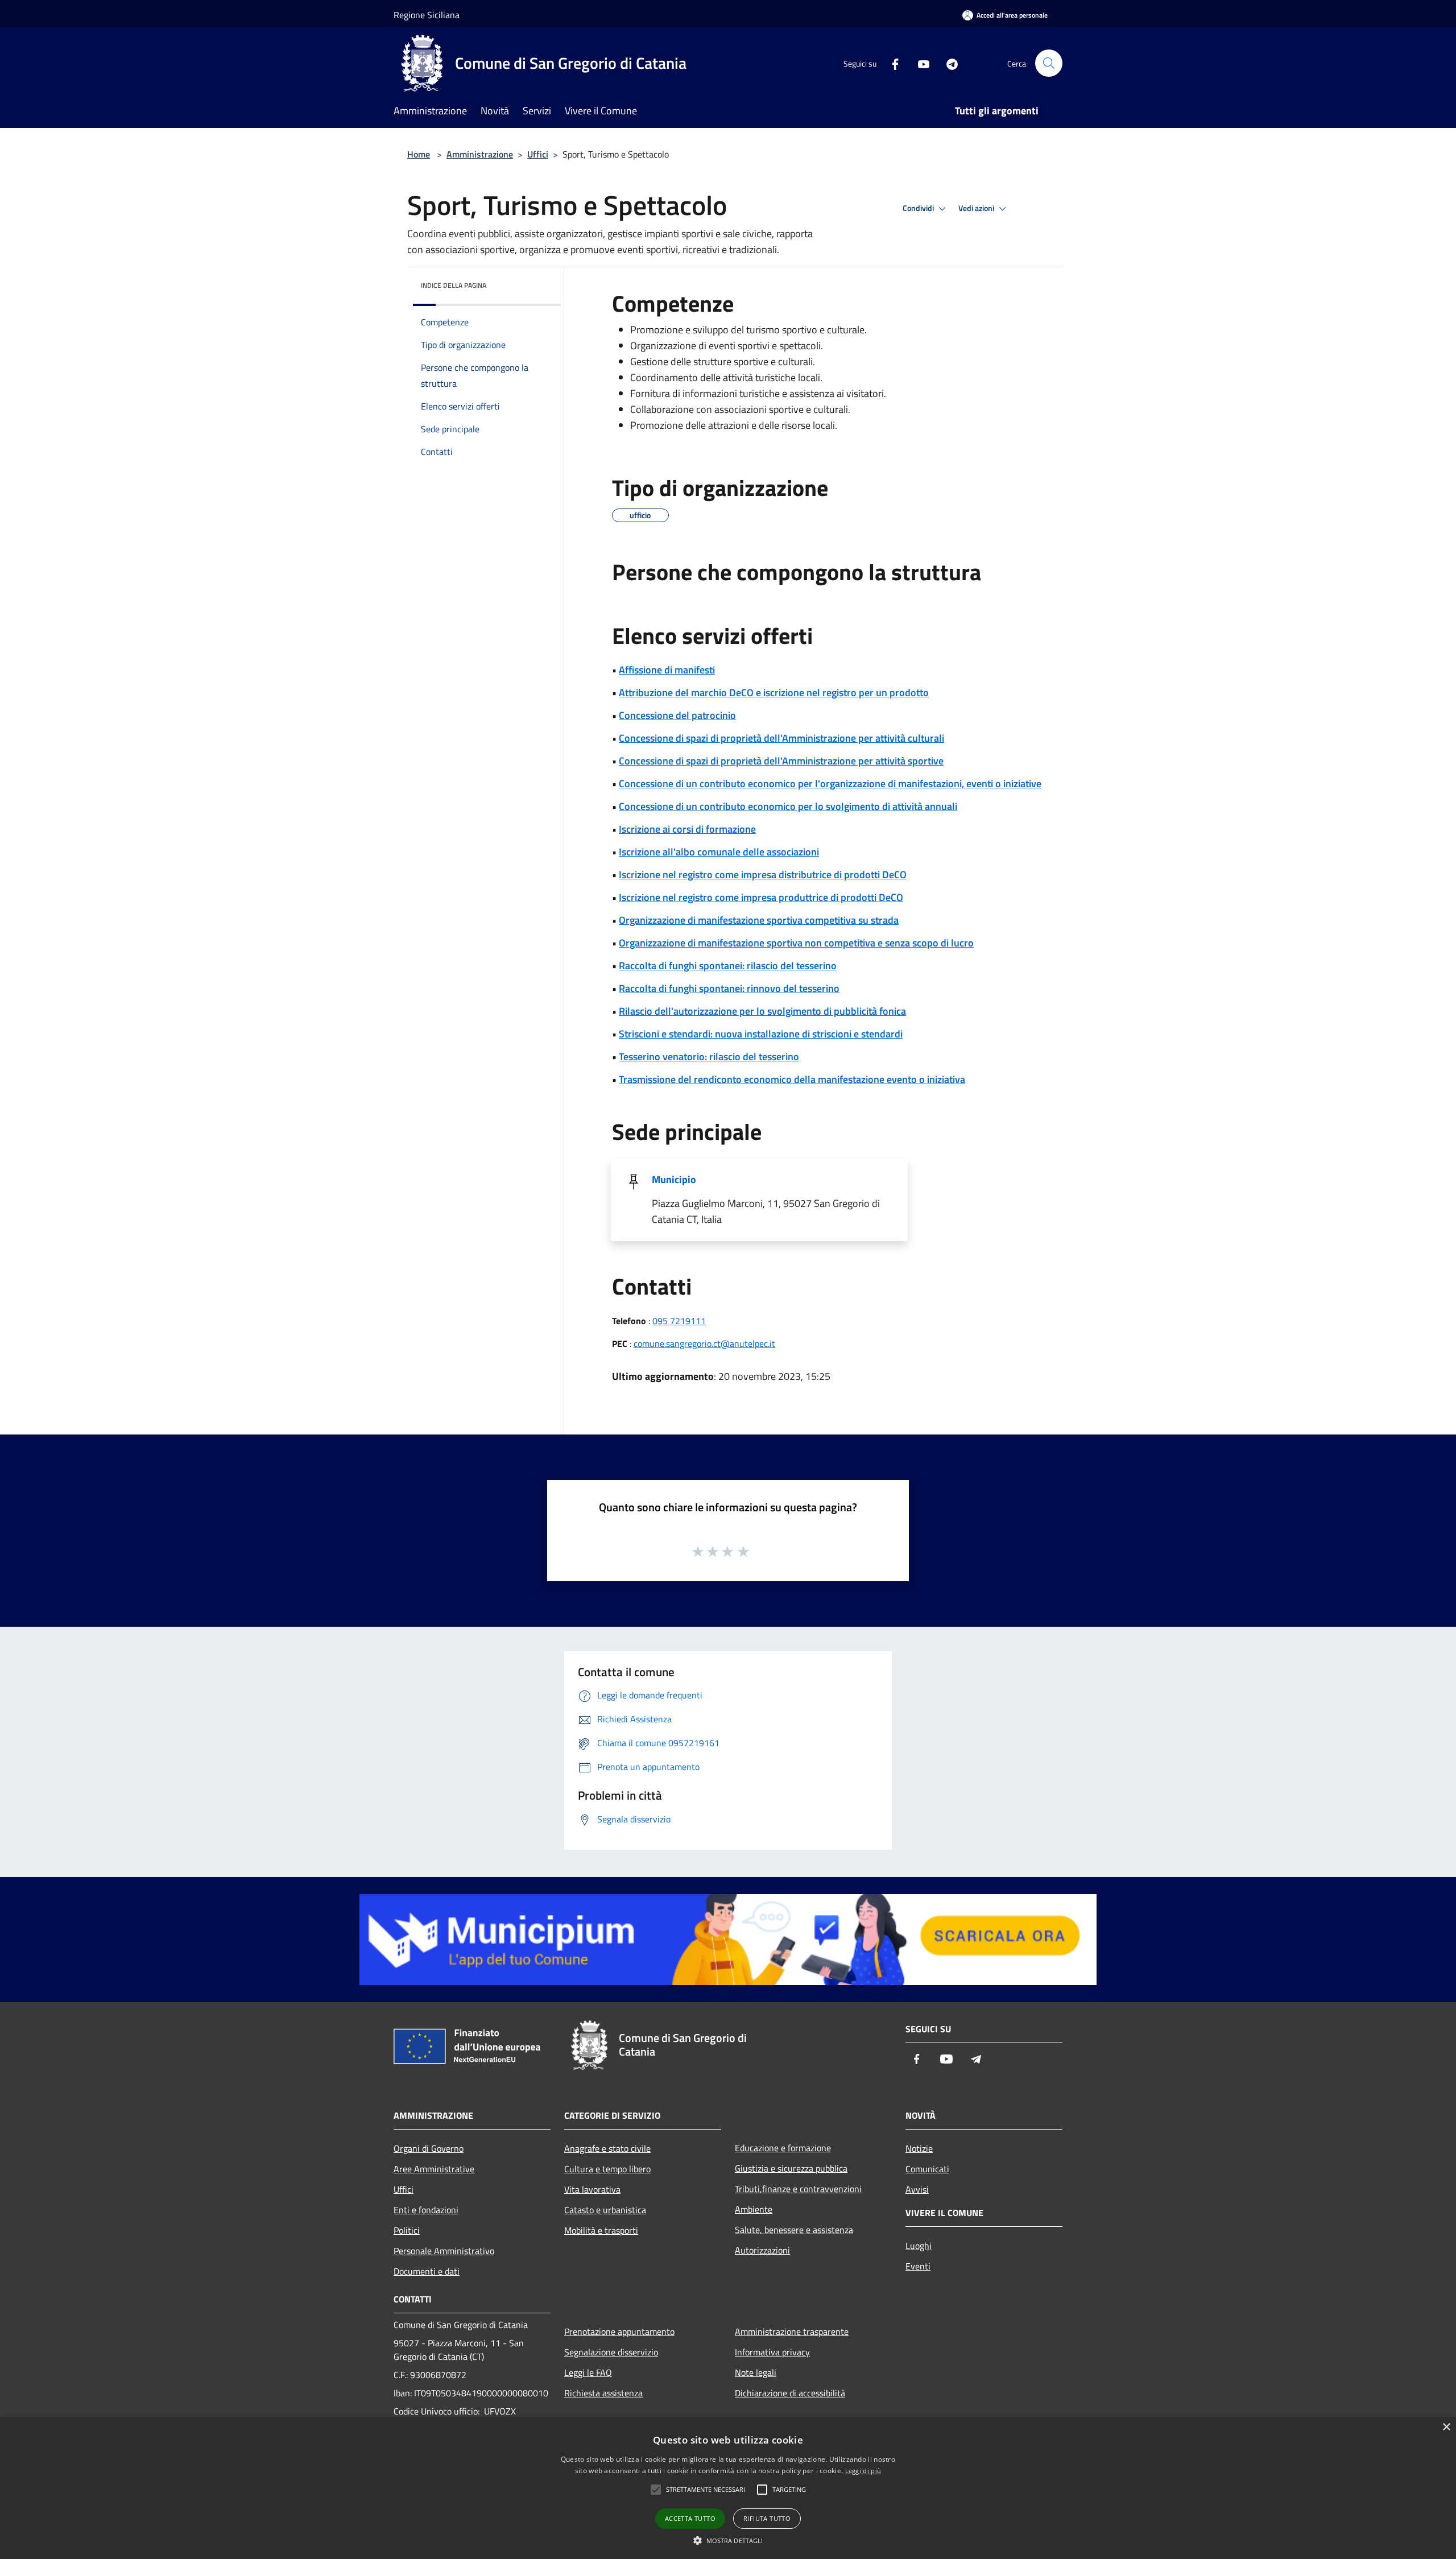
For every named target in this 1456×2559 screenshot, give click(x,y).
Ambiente (754, 2209)
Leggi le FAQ (588, 2372)
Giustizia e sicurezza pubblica (791, 2168)
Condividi (919, 208)
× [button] (1446, 2427)
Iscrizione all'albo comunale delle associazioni (719, 852)
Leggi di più (863, 2471)
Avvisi (917, 2189)
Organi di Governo (429, 2148)
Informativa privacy (772, 2352)
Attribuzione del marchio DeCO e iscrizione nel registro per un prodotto (774, 693)
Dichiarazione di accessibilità (790, 2393)
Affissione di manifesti (667, 670)
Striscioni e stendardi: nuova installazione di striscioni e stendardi (761, 1034)
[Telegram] (948, 63)
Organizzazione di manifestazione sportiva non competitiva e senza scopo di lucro (796, 943)
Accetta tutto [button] (690, 2518)
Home (419, 154)
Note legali (756, 2372)
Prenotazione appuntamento (619, 2331)
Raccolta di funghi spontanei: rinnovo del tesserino (729, 988)
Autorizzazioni (762, 2250)
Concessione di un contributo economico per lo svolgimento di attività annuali (788, 806)
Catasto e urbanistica (605, 2210)
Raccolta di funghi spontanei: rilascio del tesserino (728, 966)
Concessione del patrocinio (677, 715)
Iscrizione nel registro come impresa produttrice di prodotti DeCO (761, 897)
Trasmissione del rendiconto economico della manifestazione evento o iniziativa (792, 1079)
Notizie (919, 2148)
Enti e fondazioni (426, 2210)
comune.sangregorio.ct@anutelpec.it (704, 1343)
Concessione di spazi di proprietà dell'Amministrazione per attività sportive (781, 761)
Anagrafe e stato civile (607, 2148)
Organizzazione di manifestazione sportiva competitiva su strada (759, 920)
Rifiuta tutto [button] (767, 2518)
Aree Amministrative (434, 2169)
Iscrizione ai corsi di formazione (687, 829)
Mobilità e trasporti (601, 2230)
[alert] (728, 2488)
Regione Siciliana (427, 15)
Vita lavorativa (592, 2189)
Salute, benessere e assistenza (794, 2230)
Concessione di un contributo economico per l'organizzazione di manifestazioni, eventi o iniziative (830, 784)
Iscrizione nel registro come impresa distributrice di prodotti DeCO (763, 875)
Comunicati (927, 2169)
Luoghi (919, 2246)
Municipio (674, 1179)
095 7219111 (679, 1321)
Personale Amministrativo (444, 2251)
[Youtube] (919, 63)
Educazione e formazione (783, 2148)
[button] (728, 2540)
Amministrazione (480, 154)
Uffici (538, 154)
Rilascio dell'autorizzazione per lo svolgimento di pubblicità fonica (762, 1011)
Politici (407, 2230)
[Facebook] (891, 63)
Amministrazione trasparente (792, 2331)
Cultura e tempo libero (607, 2169)
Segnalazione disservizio (611, 2352)
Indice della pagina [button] (454, 285)
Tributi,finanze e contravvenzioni (798, 2189)
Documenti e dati (427, 2271)
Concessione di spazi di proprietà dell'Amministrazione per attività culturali (781, 738)
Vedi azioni (977, 208)
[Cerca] (1049, 63)
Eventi (918, 2266)
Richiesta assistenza (603, 2393)
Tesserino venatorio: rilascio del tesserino (709, 1057)
